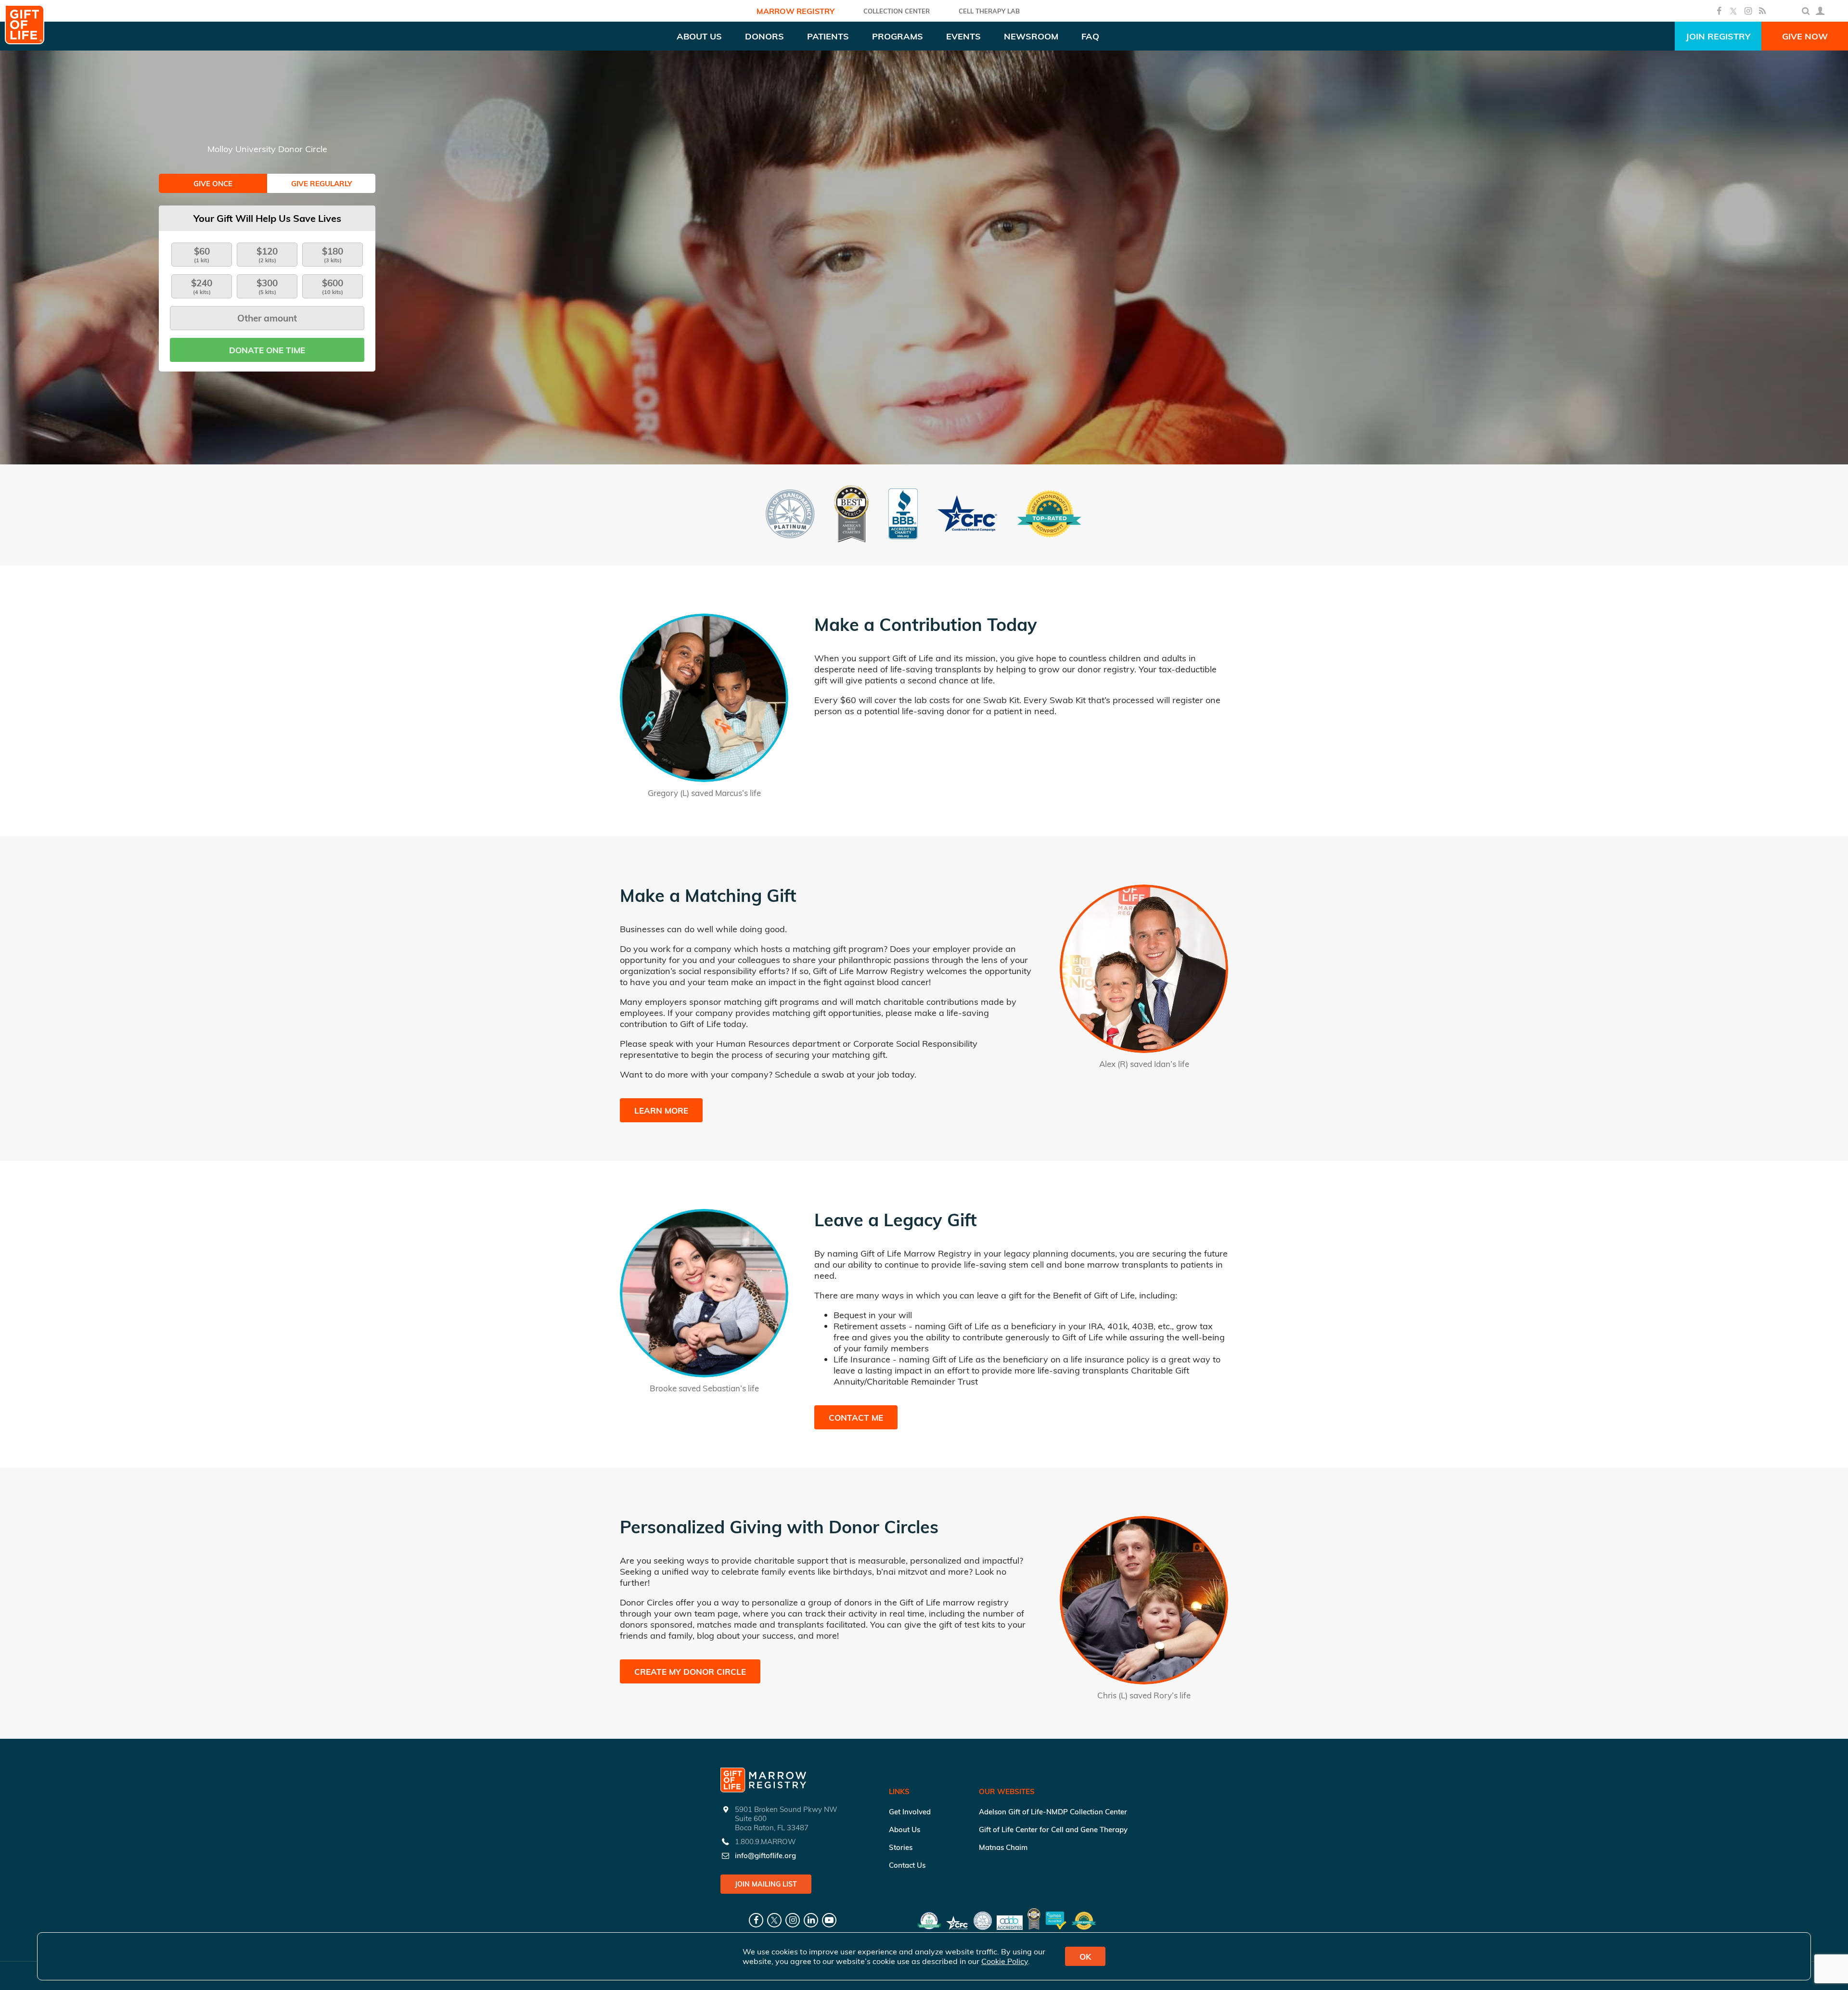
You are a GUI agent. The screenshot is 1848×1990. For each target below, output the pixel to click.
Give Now (1805, 36)
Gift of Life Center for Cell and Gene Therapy (1053, 1830)
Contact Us (907, 1865)
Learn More (661, 1111)
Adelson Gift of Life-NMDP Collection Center (1053, 1812)
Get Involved (910, 1812)
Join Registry (1718, 36)
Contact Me (856, 1418)
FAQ (1090, 36)
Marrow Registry (796, 11)
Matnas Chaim (1003, 1847)
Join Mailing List (766, 1884)
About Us (905, 1830)
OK (1085, 1957)
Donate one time (267, 350)
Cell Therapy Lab (989, 11)
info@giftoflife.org (765, 1855)
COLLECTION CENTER (897, 11)
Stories (901, 1847)
